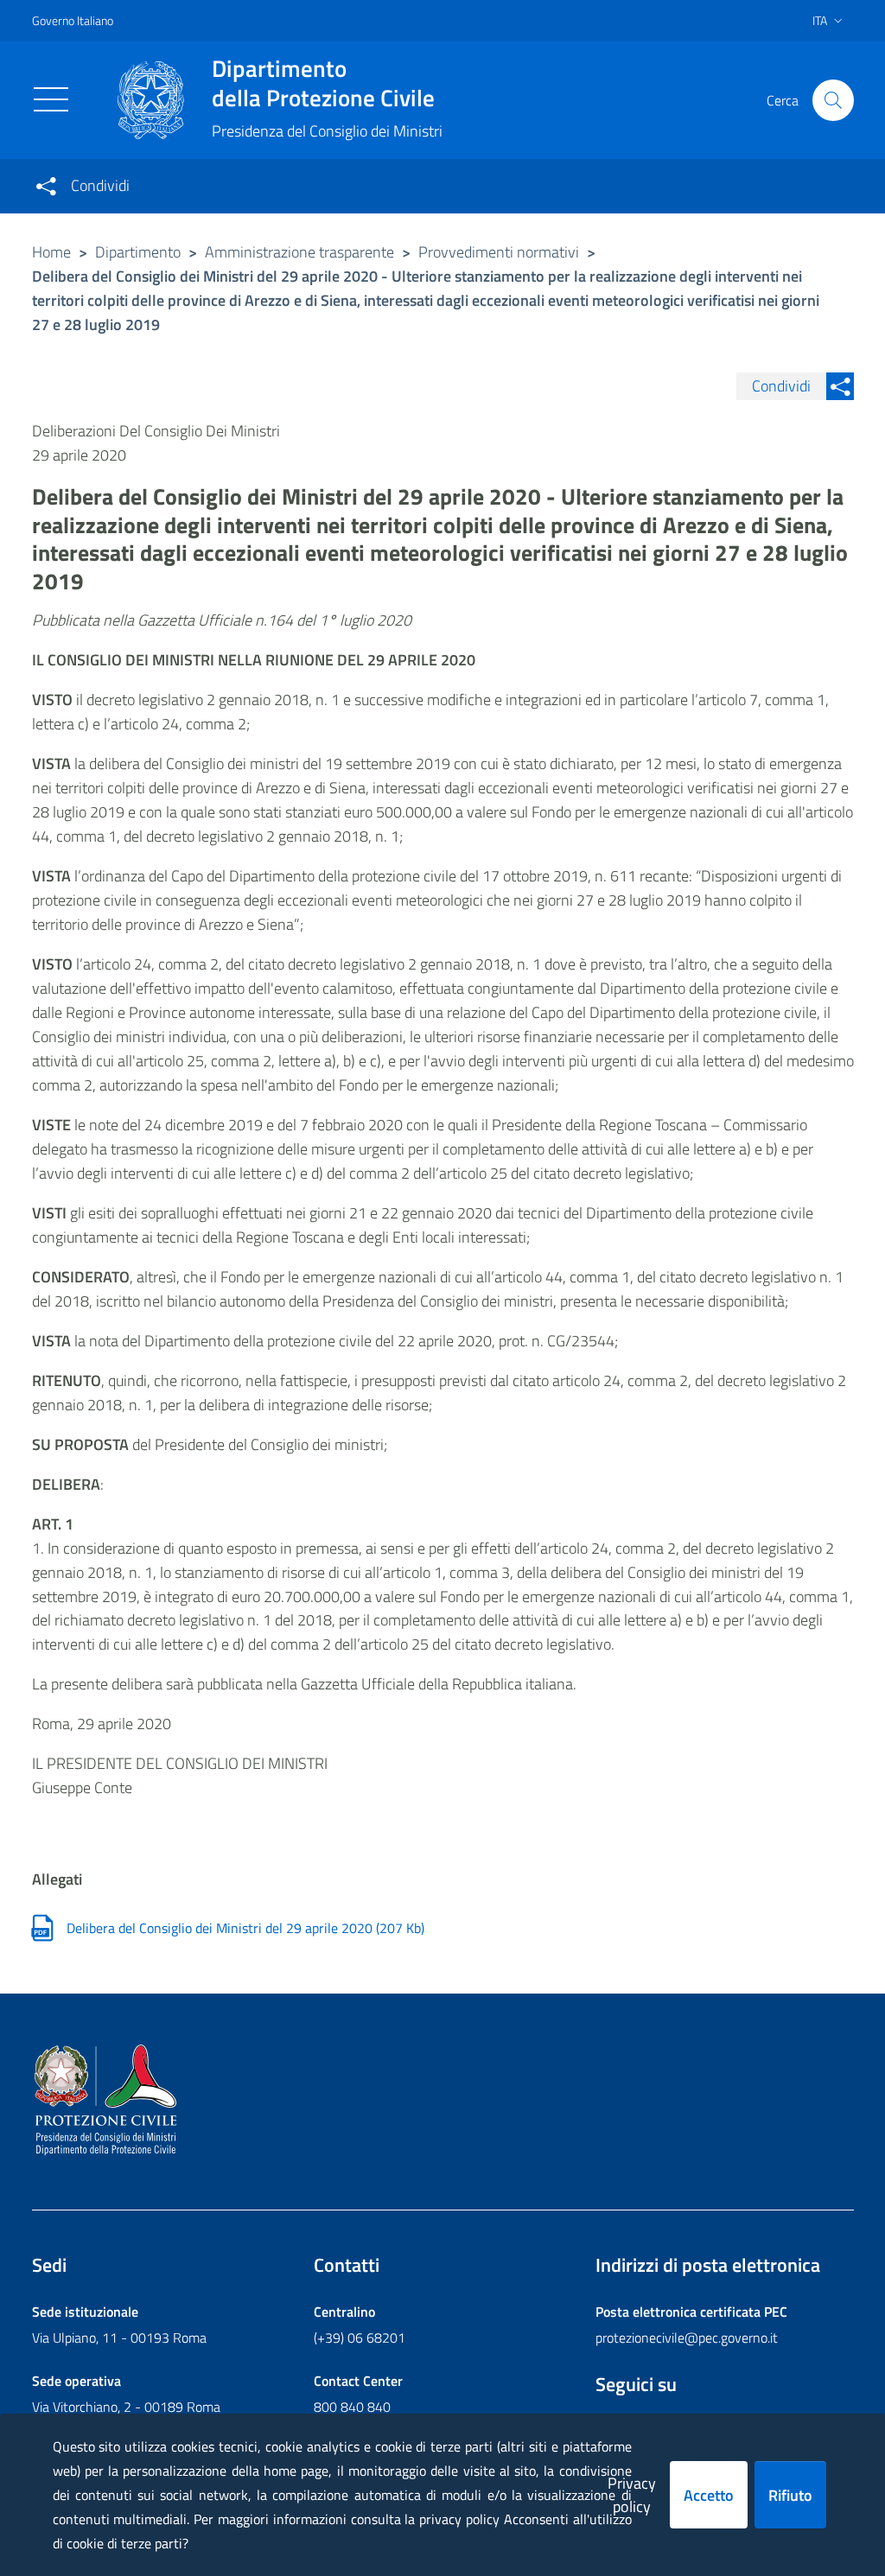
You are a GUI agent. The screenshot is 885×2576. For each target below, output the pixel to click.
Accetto (709, 2495)
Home (51, 252)
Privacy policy (632, 2495)
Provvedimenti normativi (499, 252)
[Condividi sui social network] (46, 186)
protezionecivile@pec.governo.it (687, 2337)
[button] (833, 100)
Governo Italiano (73, 20)
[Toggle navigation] (51, 99)
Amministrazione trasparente (299, 252)
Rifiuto (790, 2495)
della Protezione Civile (323, 83)
